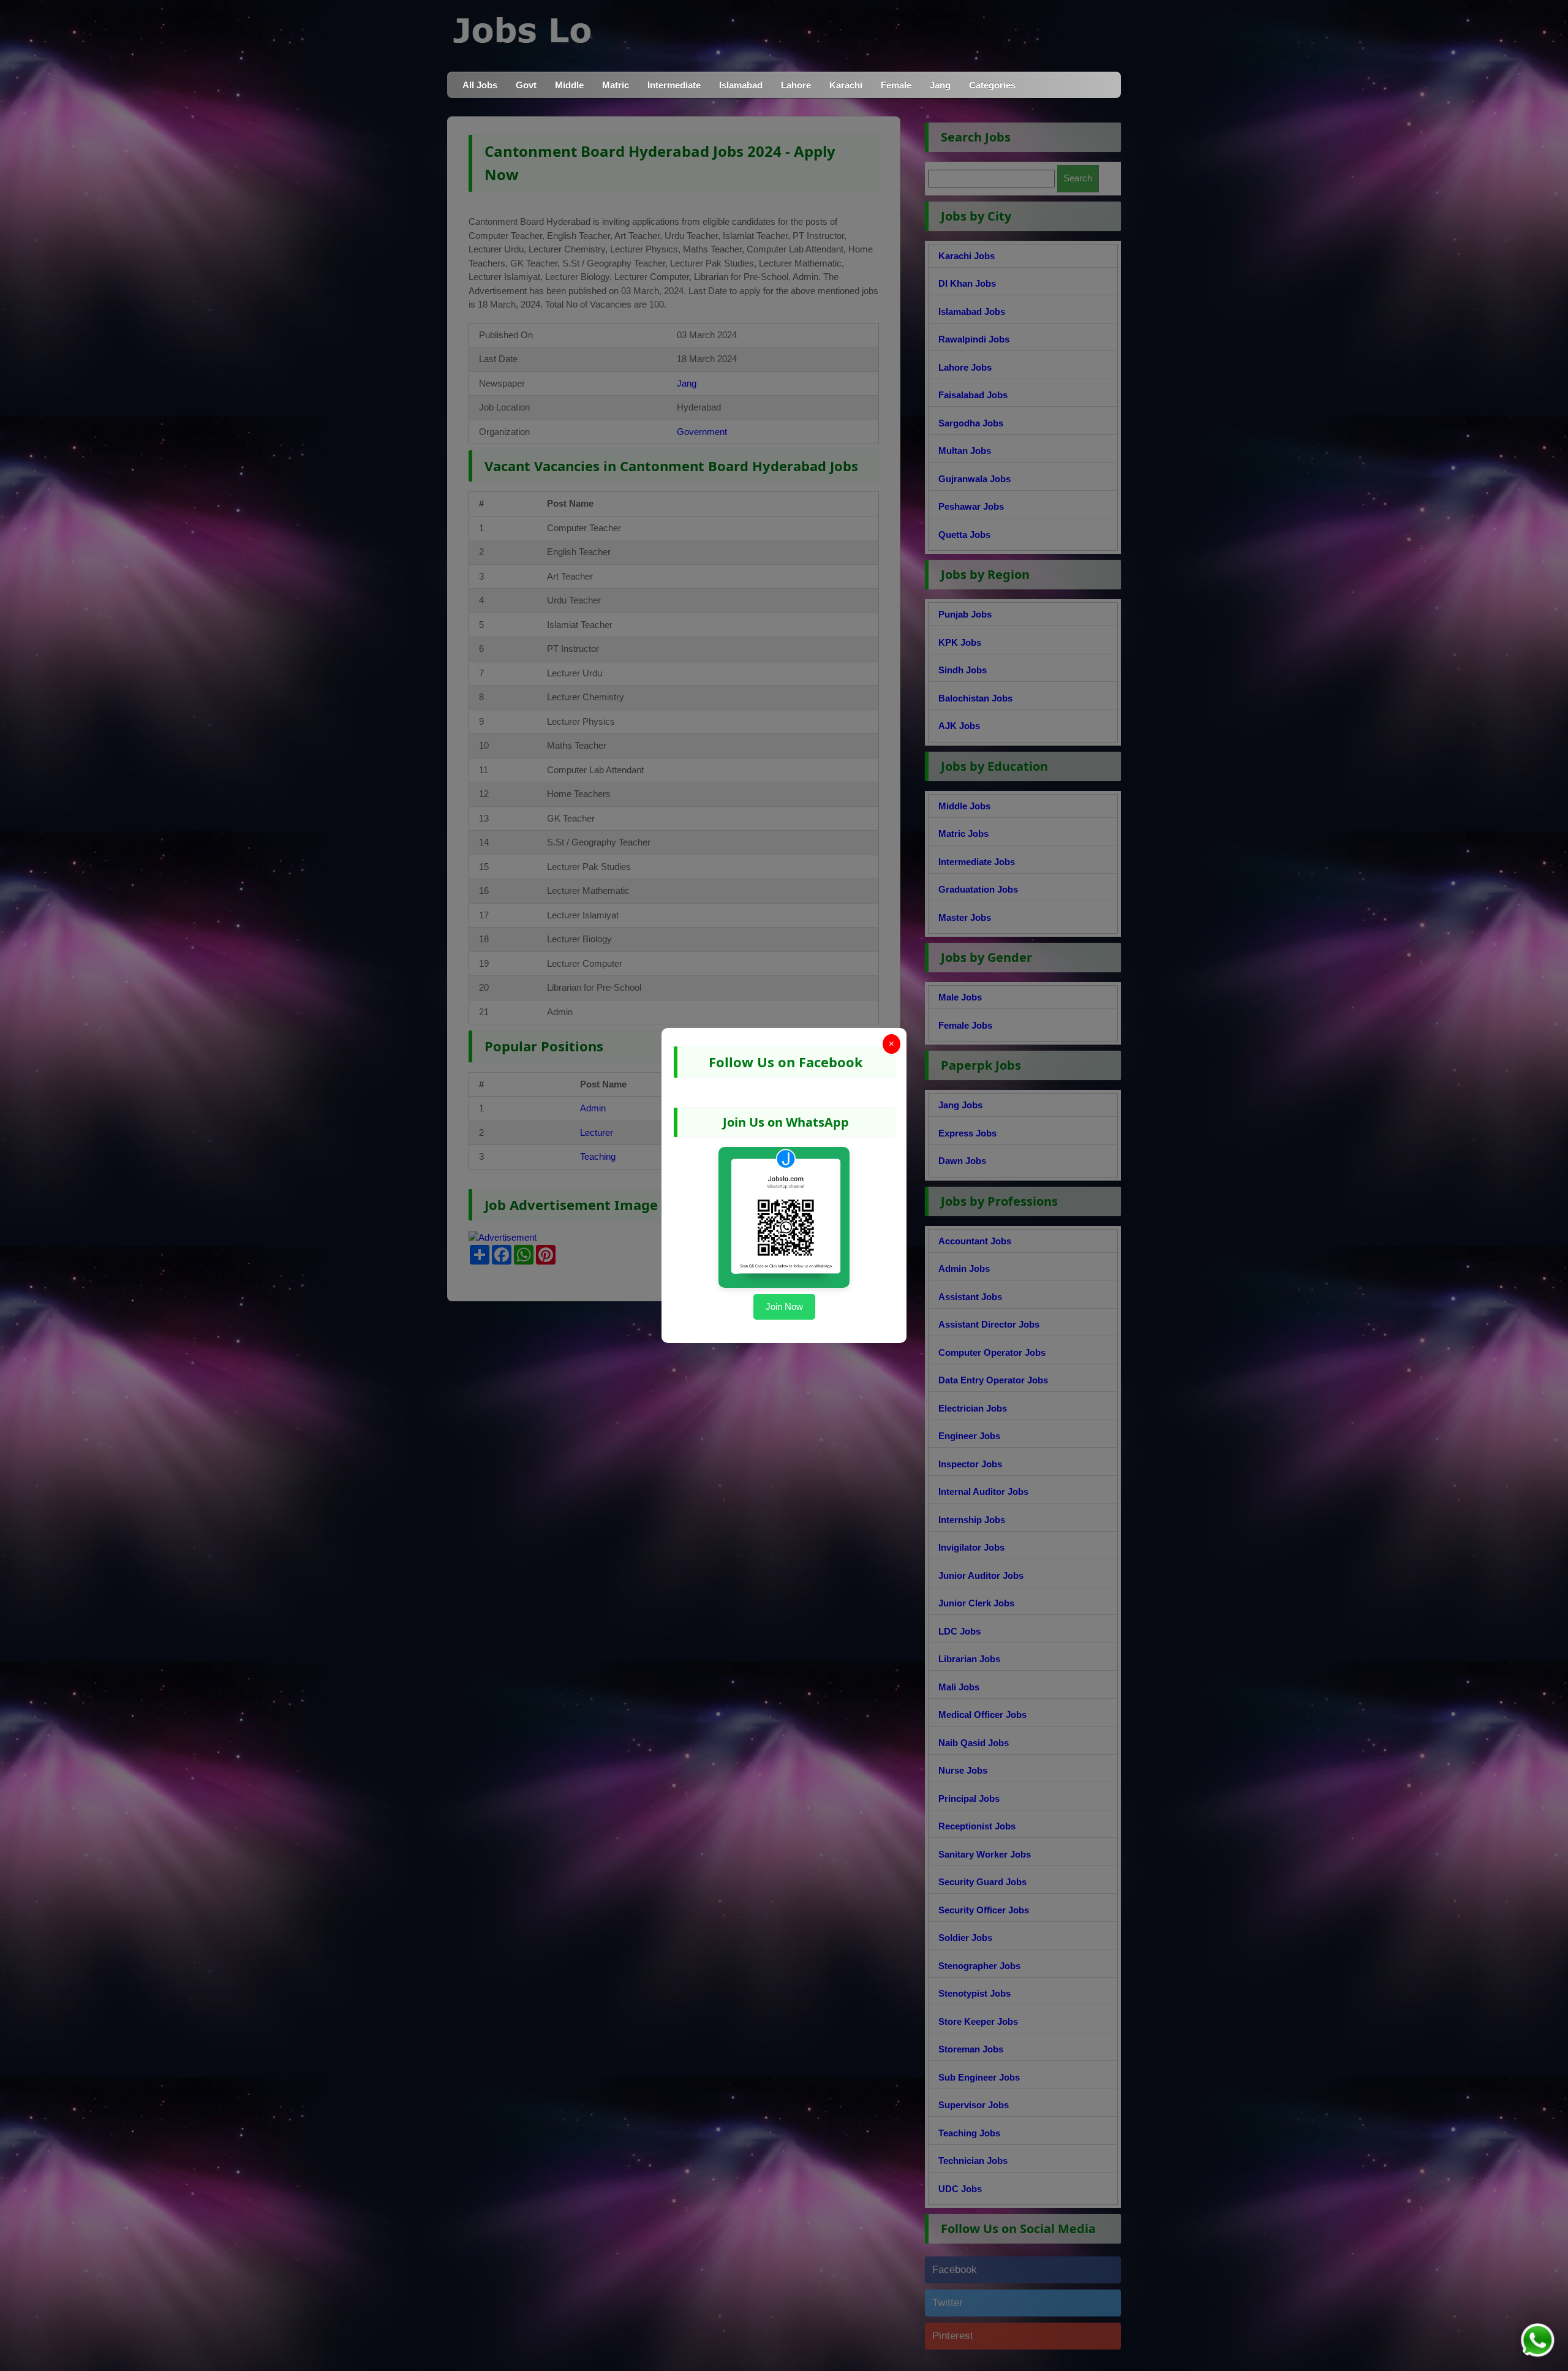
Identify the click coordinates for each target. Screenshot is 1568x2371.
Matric (616, 85)
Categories (992, 85)
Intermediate (674, 85)
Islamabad (741, 85)
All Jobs (480, 85)
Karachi (846, 85)
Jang (940, 85)
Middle (569, 85)
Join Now (784, 1307)
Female (896, 85)
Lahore (796, 85)
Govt (526, 85)
